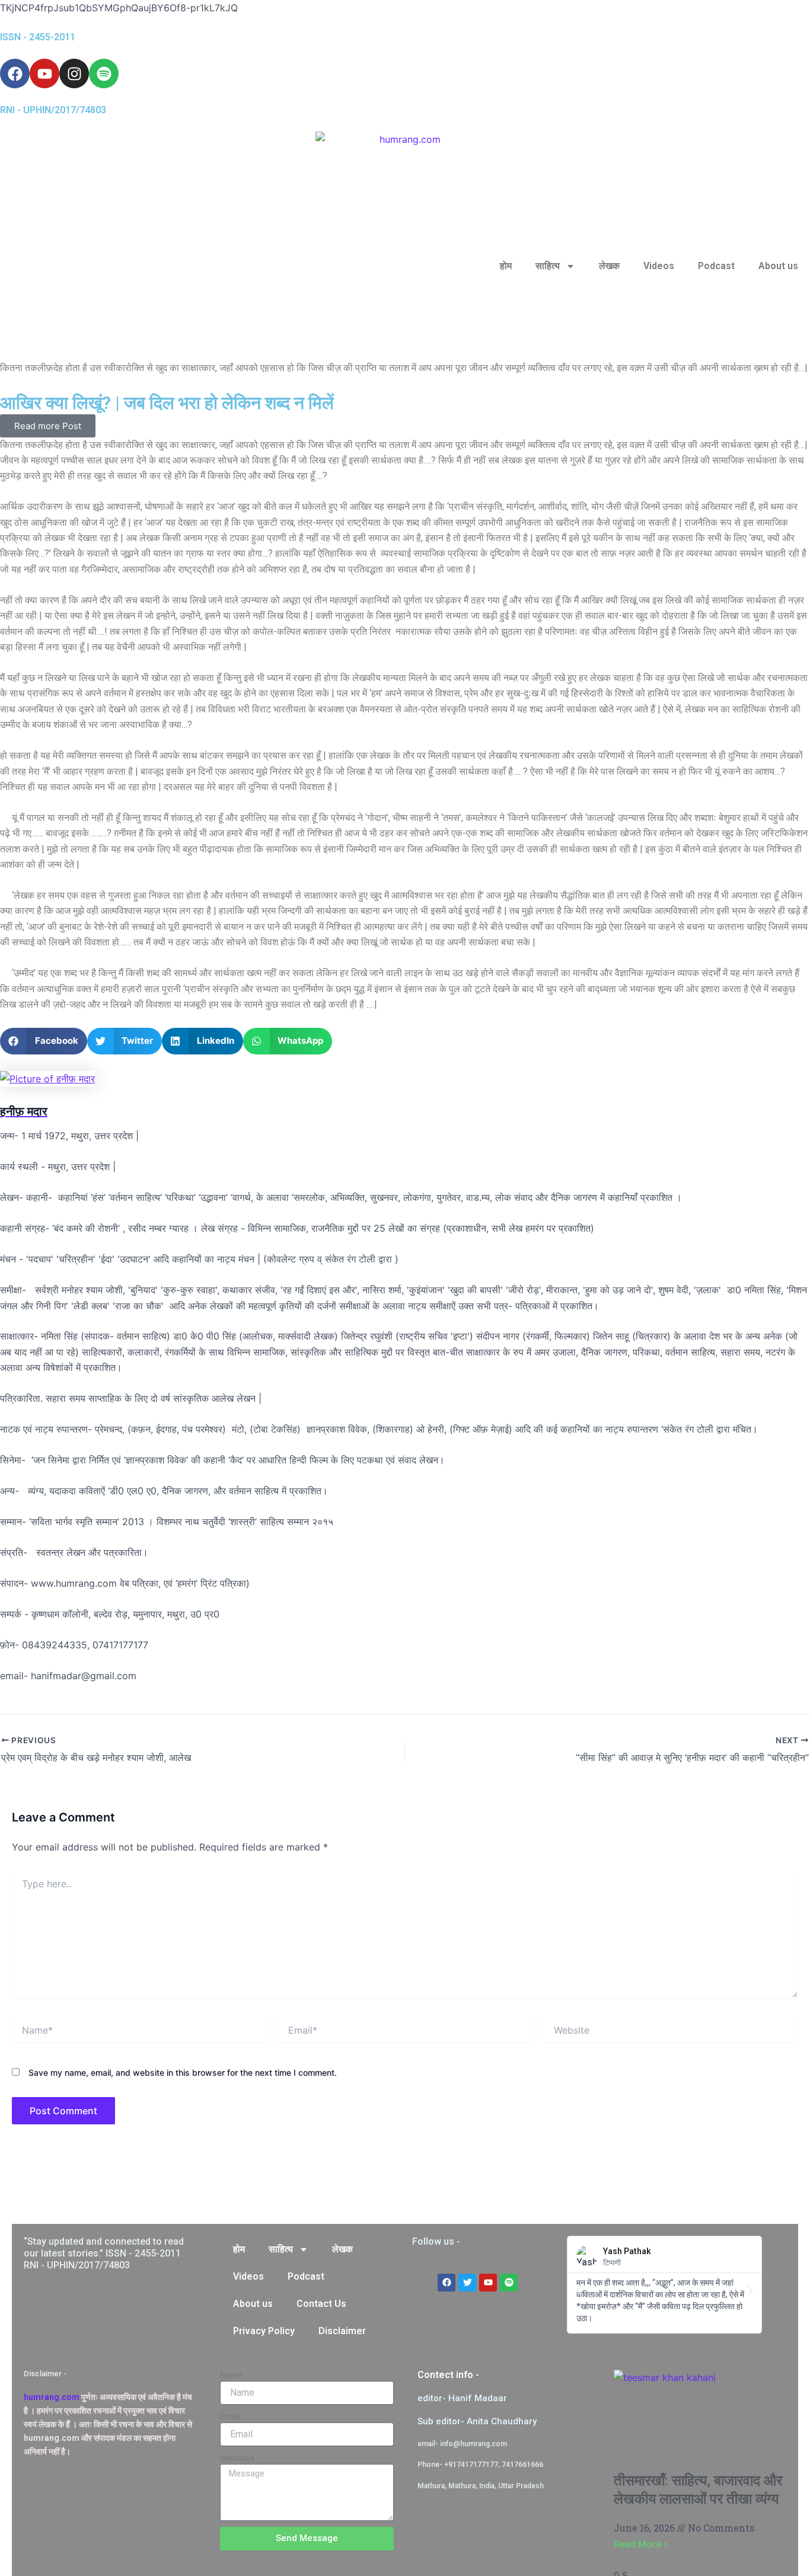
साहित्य (548, 266)
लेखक (609, 266)
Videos (659, 266)
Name (231, 2375)
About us (778, 266)
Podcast (716, 266)
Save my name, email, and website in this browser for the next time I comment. (183, 2072)
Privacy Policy (264, 2331)
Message (237, 2458)
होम (506, 266)
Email (230, 2417)
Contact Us (321, 2304)
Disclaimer (342, 2331)
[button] (44, 1041)
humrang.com (52, 2397)
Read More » (641, 2544)
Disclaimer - (45, 2374)
